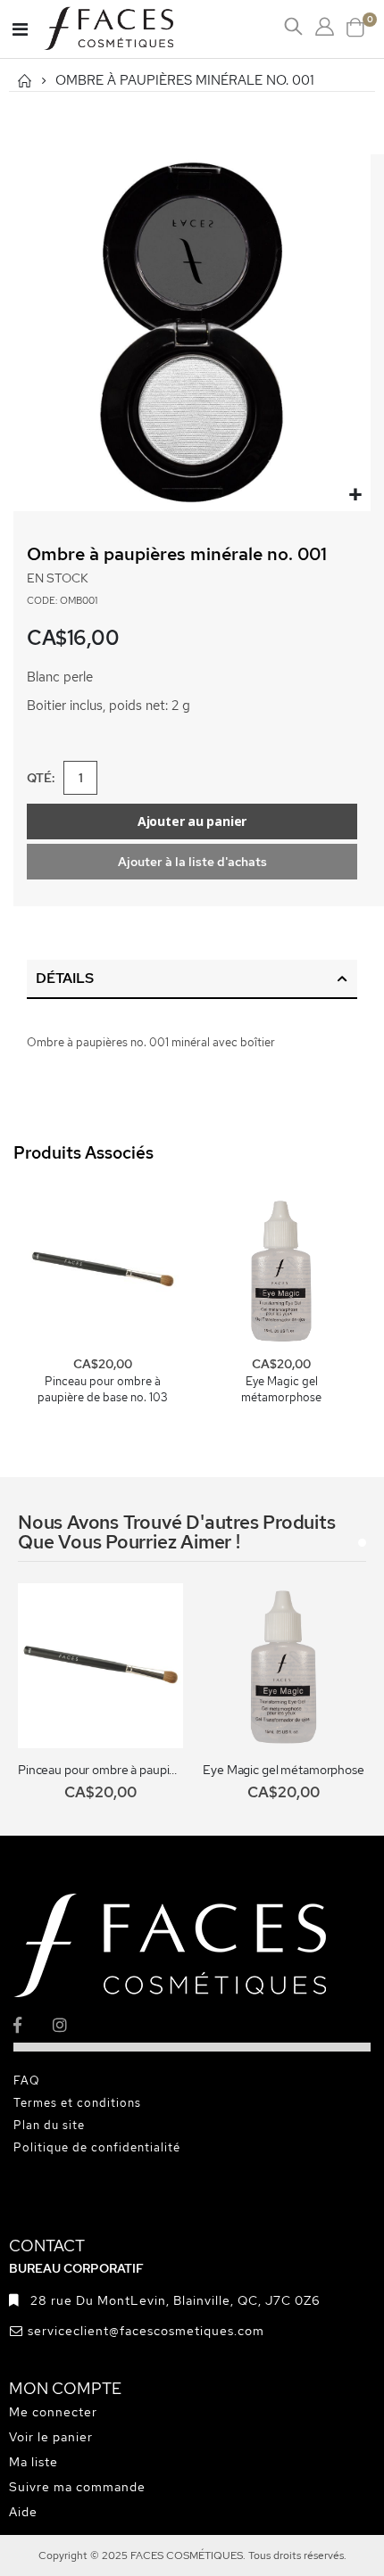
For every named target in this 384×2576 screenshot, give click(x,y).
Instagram (71, 2024)
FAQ (27, 2081)
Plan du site (49, 2125)
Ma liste (33, 2462)
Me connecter (53, 2412)
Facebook (32, 2024)
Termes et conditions (77, 2103)
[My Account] (325, 27)
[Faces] (131, 29)
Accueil (24, 81)
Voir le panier (51, 2437)
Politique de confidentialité (97, 2147)
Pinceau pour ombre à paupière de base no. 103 (103, 1389)
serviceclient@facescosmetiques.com (146, 2331)
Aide (23, 2512)
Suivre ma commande (77, 2487)
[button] (355, 495)
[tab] (192, 979)
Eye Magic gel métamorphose (281, 1389)
